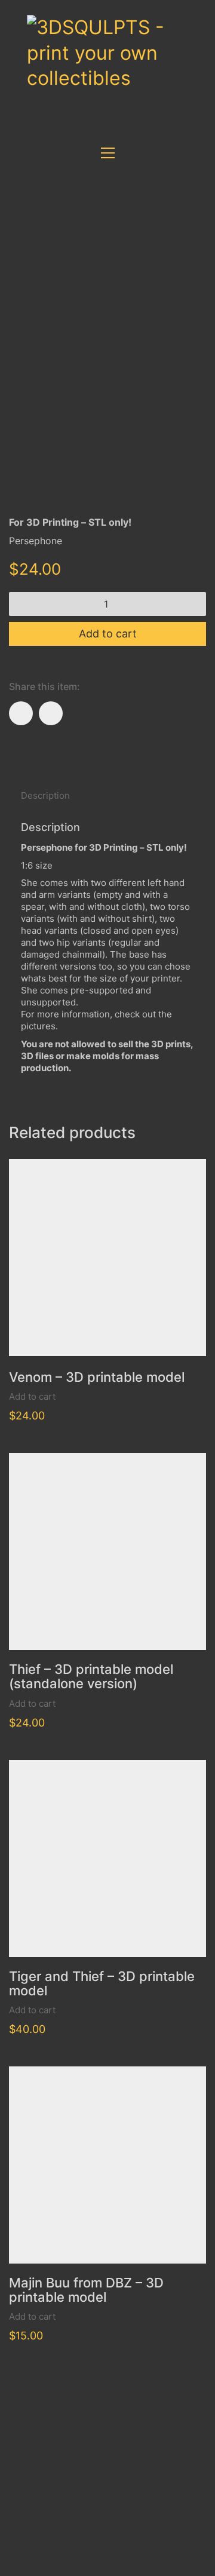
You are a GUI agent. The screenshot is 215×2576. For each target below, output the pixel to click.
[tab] (107, 796)
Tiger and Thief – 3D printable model (102, 1983)
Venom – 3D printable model (97, 1377)
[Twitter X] (51, 713)
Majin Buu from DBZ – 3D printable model (86, 2290)
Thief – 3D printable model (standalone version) (91, 1676)
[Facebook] (21, 713)
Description (45, 795)
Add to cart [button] (32, 1396)
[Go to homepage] (116, 65)
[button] (108, 153)
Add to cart (108, 634)
